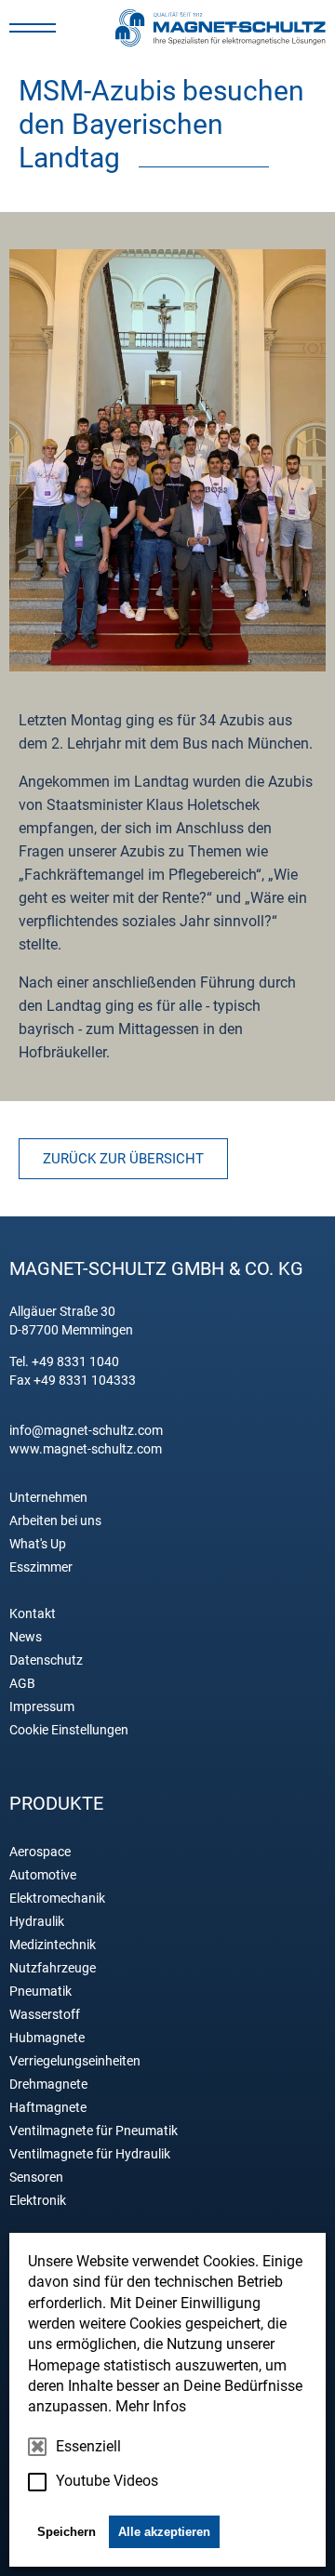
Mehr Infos (151, 2406)
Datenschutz (46, 1660)
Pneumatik (40, 1991)
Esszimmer (41, 1567)
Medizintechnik (53, 1945)
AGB (22, 1683)
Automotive (43, 1875)
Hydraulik (37, 1921)
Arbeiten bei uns (55, 1520)
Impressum (42, 1706)
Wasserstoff (45, 2014)
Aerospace (40, 1852)
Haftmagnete (48, 2107)
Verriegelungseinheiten (75, 2061)
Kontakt (33, 1613)
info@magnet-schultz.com (86, 1430)
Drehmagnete (48, 2084)
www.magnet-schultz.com (86, 1449)
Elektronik (38, 2200)
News (26, 1637)
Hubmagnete (47, 2038)
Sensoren (36, 2177)
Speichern (67, 2532)
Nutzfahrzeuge (53, 1968)
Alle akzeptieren (164, 2532)
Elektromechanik (57, 1898)
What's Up (38, 1544)
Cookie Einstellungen (69, 1730)
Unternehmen (48, 1497)
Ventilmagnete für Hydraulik (90, 2154)
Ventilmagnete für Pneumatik (94, 2131)
